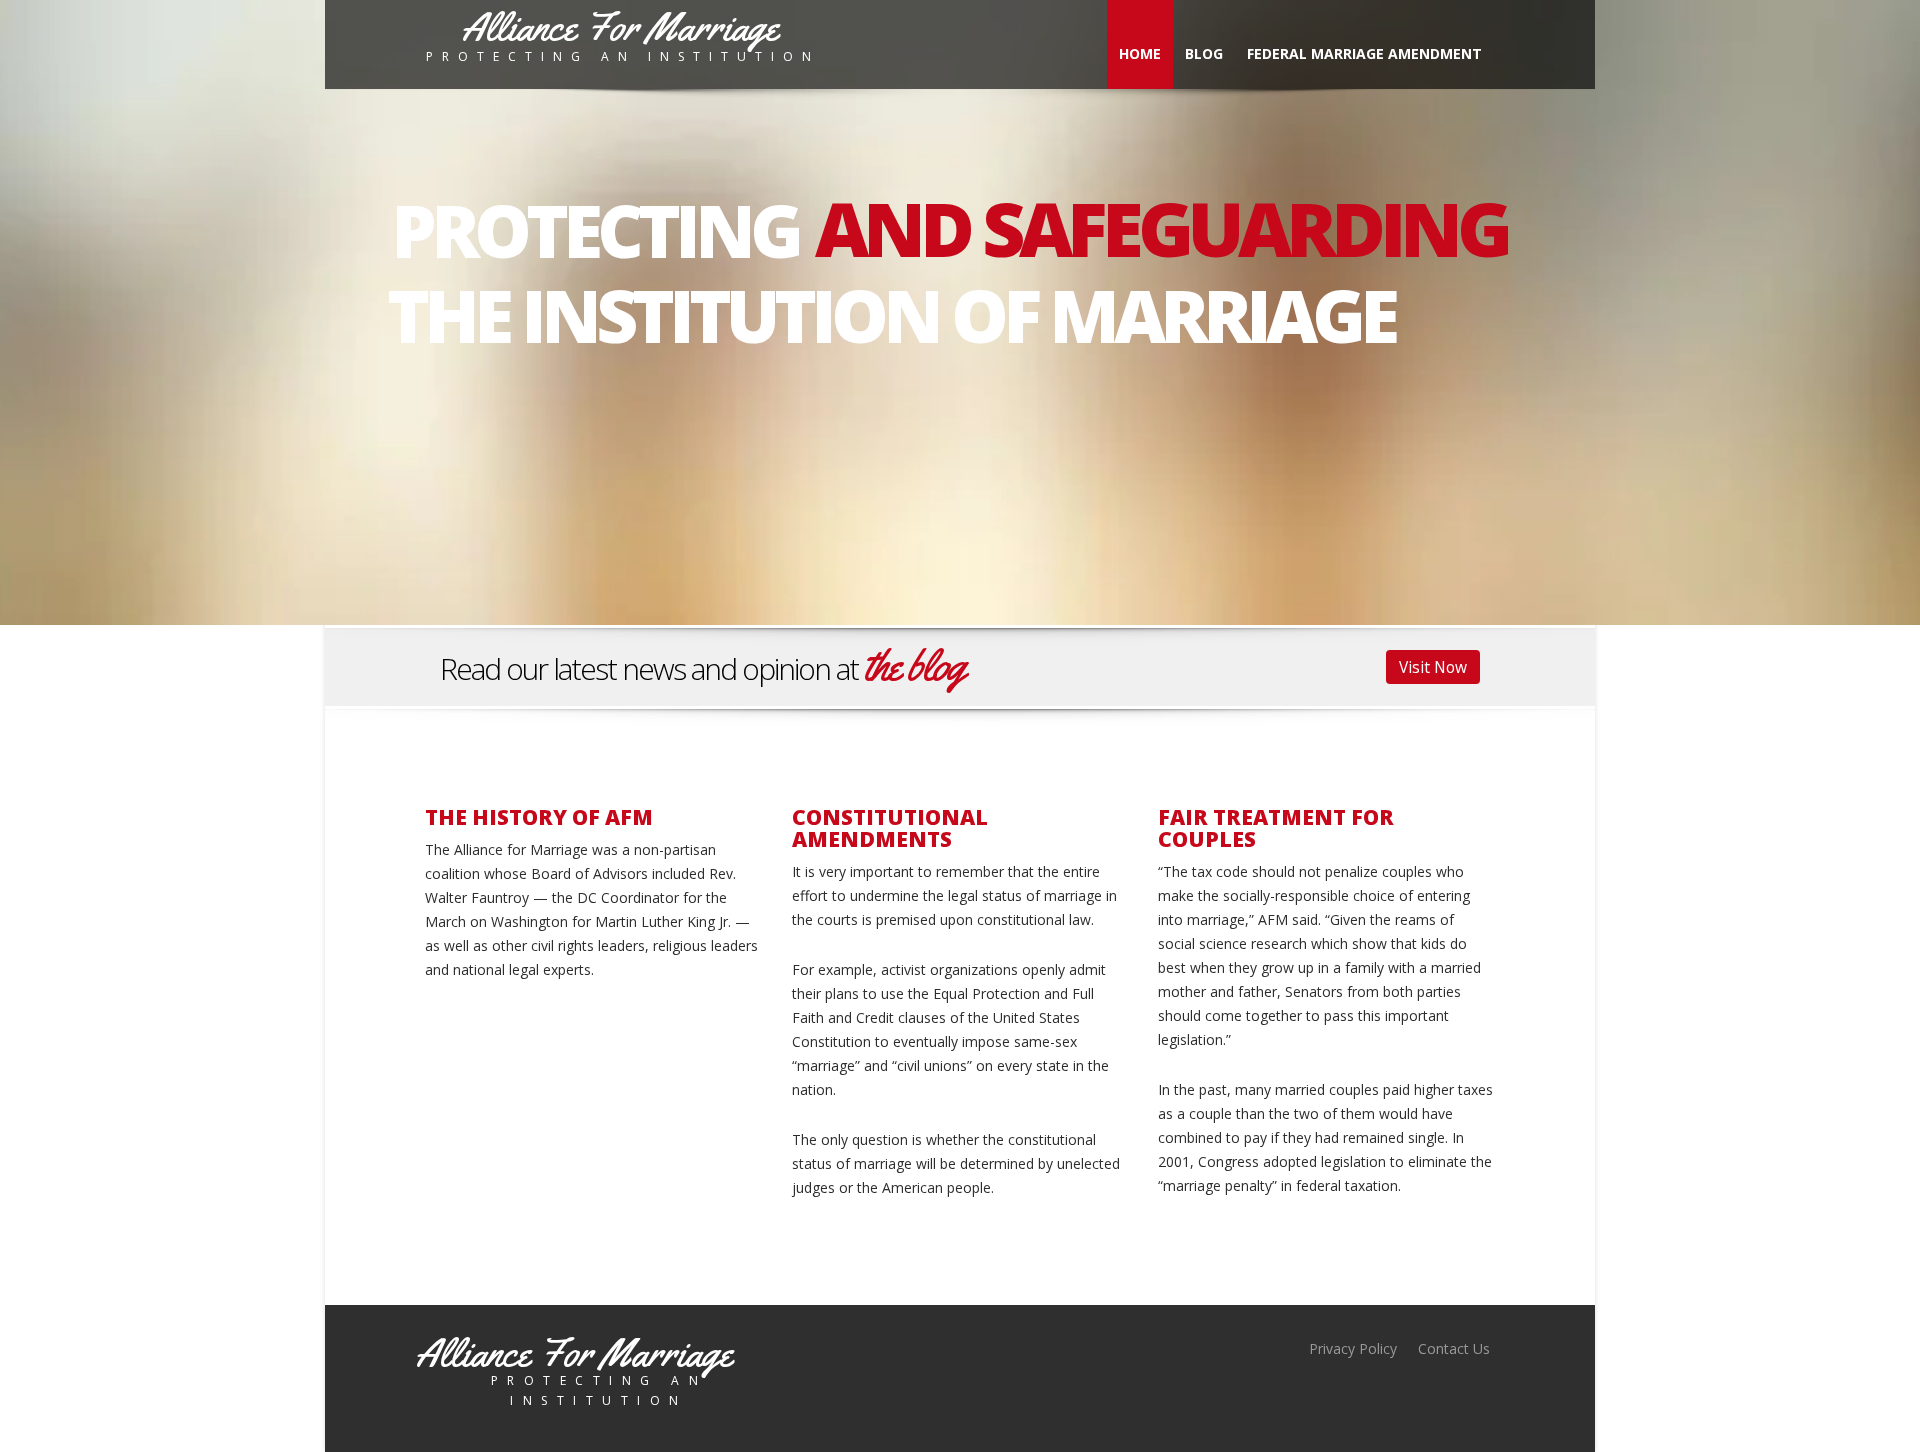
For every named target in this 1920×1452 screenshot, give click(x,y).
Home (1140, 53)
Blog (1204, 53)
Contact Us (1454, 1348)
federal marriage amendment (1364, 53)
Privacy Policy (1353, 1348)
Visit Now (1433, 667)
